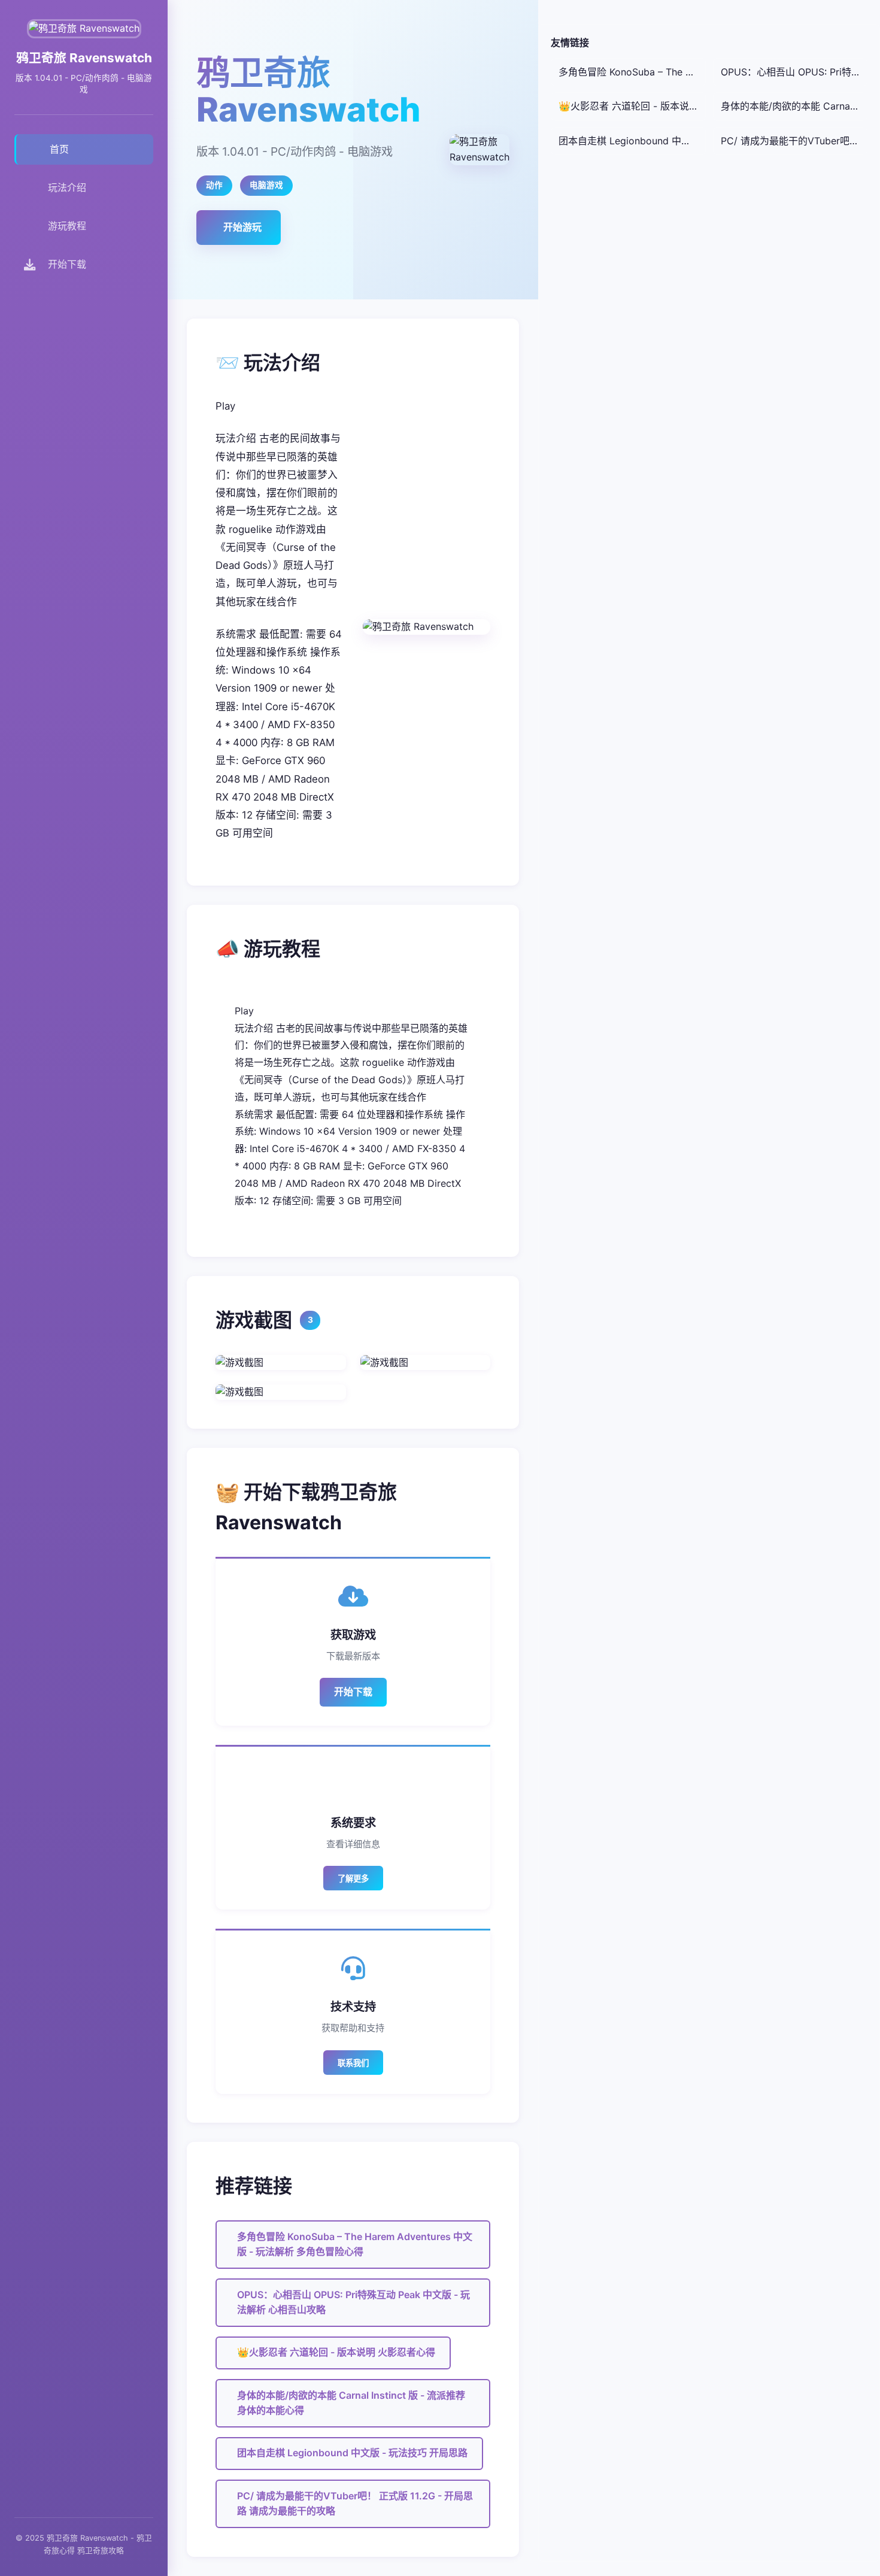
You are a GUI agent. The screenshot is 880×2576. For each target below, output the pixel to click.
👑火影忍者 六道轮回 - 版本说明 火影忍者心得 (336, 2352)
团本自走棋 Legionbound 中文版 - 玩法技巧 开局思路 (352, 2453)
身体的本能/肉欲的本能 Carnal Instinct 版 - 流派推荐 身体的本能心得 (351, 2403)
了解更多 (353, 1879)
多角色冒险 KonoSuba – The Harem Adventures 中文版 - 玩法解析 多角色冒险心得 (355, 2244)
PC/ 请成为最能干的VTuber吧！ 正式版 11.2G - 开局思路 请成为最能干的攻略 (355, 2504)
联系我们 (353, 2063)
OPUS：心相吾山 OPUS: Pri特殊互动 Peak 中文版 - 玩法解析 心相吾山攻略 (353, 2302)
